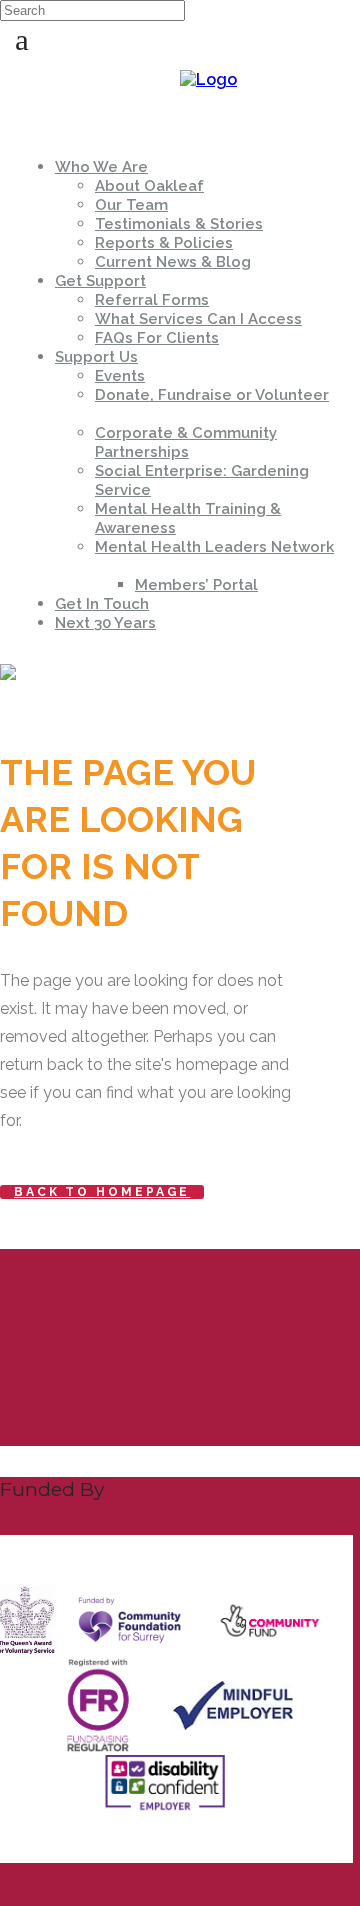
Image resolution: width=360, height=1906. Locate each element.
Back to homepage (102, 1192)
